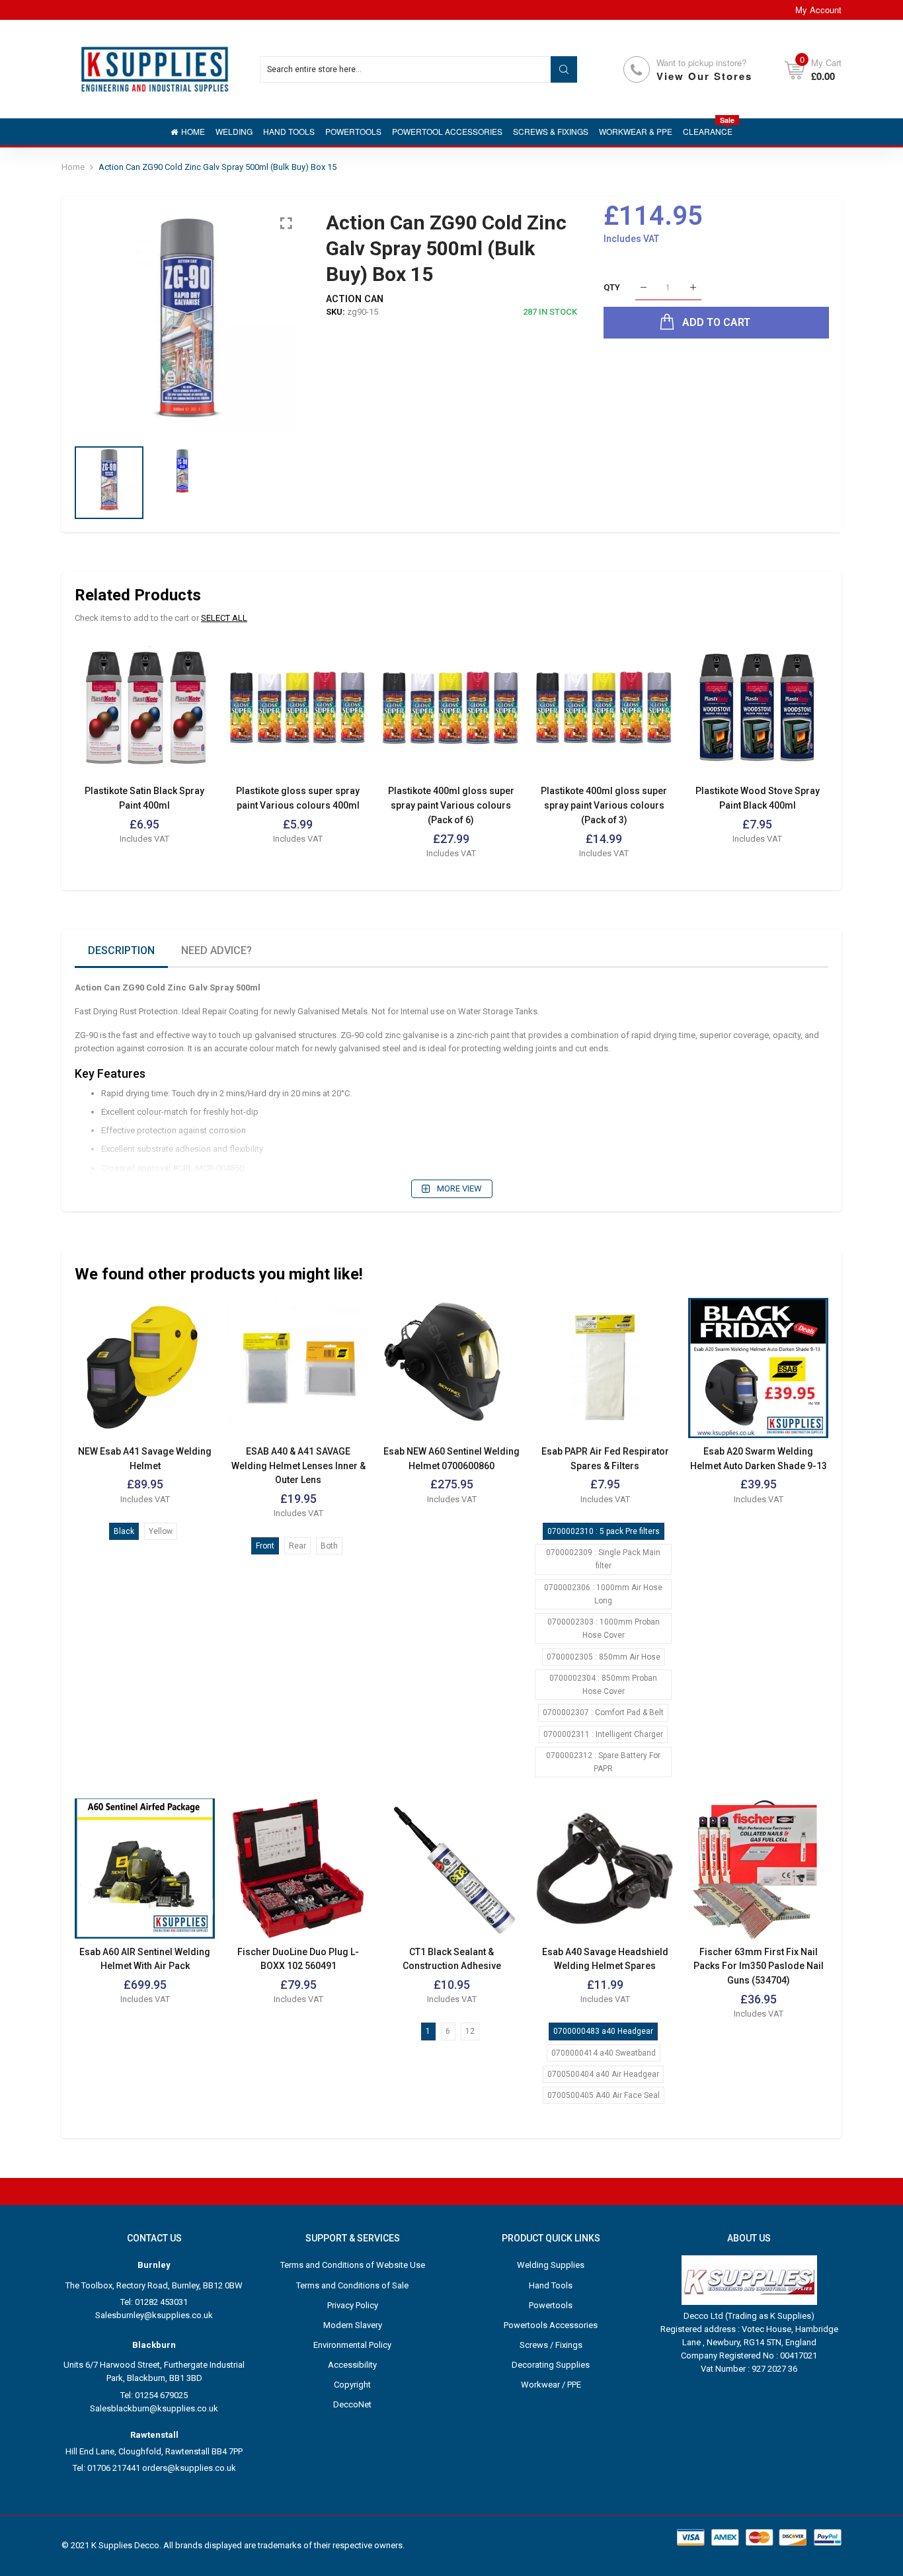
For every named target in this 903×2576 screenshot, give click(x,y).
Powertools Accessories (551, 2325)
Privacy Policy (353, 2305)
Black (124, 1531)
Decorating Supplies (551, 2365)
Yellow (161, 1531)
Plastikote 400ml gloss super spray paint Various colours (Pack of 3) (604, 805)
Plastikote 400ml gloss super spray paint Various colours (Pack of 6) (451, 805)
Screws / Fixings (551, 2345)
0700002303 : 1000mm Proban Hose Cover (604, 1629)
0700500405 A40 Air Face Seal (604, 2095)
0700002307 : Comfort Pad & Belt (603, 1712)
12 (470, 2031)
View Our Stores (704, 76)
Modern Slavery (353, 2325)
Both (329, 1546)
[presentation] (101, 321)
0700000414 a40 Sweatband (604, 2053)
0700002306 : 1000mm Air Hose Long (603, 1594)
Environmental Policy (352, 2345)
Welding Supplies (551, 2265)
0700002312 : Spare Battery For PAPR (603, 1762)
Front (265, 1546)
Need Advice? (216, 950)
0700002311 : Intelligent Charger (603, 1734)
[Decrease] (644, 288)
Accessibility (352, 2365)
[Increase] (693, 288)
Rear (297, 1546)
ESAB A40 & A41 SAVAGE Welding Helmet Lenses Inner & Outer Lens (298, 1466)
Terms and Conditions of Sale (352, 2285)
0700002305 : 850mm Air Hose (604, 1657)
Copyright (352, 2385)
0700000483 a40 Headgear (603, 2031)
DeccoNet (352, 2404)
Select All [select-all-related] (224, 618)
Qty (612, 287)
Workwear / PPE (551, 2385)
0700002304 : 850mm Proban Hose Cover (603, 1685)
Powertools (551, 2305)
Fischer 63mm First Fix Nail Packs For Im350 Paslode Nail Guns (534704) (759, 1966)
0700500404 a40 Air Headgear (603, 2074)
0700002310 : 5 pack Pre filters (604, 1531)
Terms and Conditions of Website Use (353, 2265)
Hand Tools (551, 2285)
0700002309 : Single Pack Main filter (603, 1559)
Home (73, 167)
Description (121, 950)
